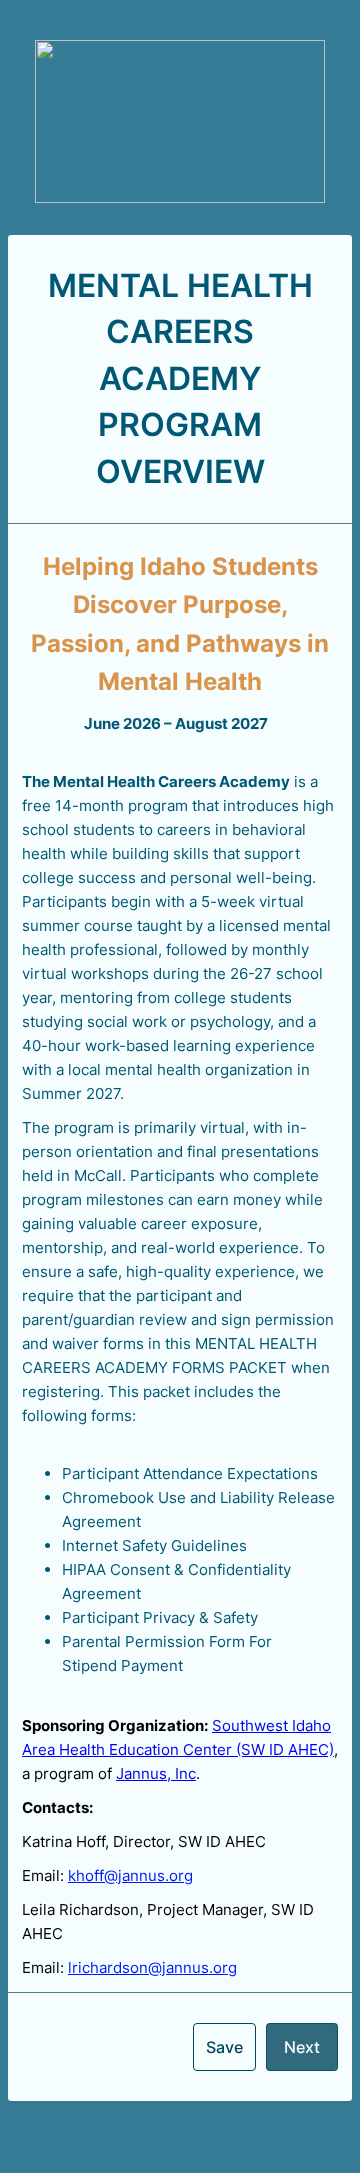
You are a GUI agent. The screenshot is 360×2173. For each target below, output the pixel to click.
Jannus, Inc (156, 1773)
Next (302, 2047)
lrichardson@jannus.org (152, 1967)
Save (224, 2047)
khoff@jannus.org (130, 1875)
